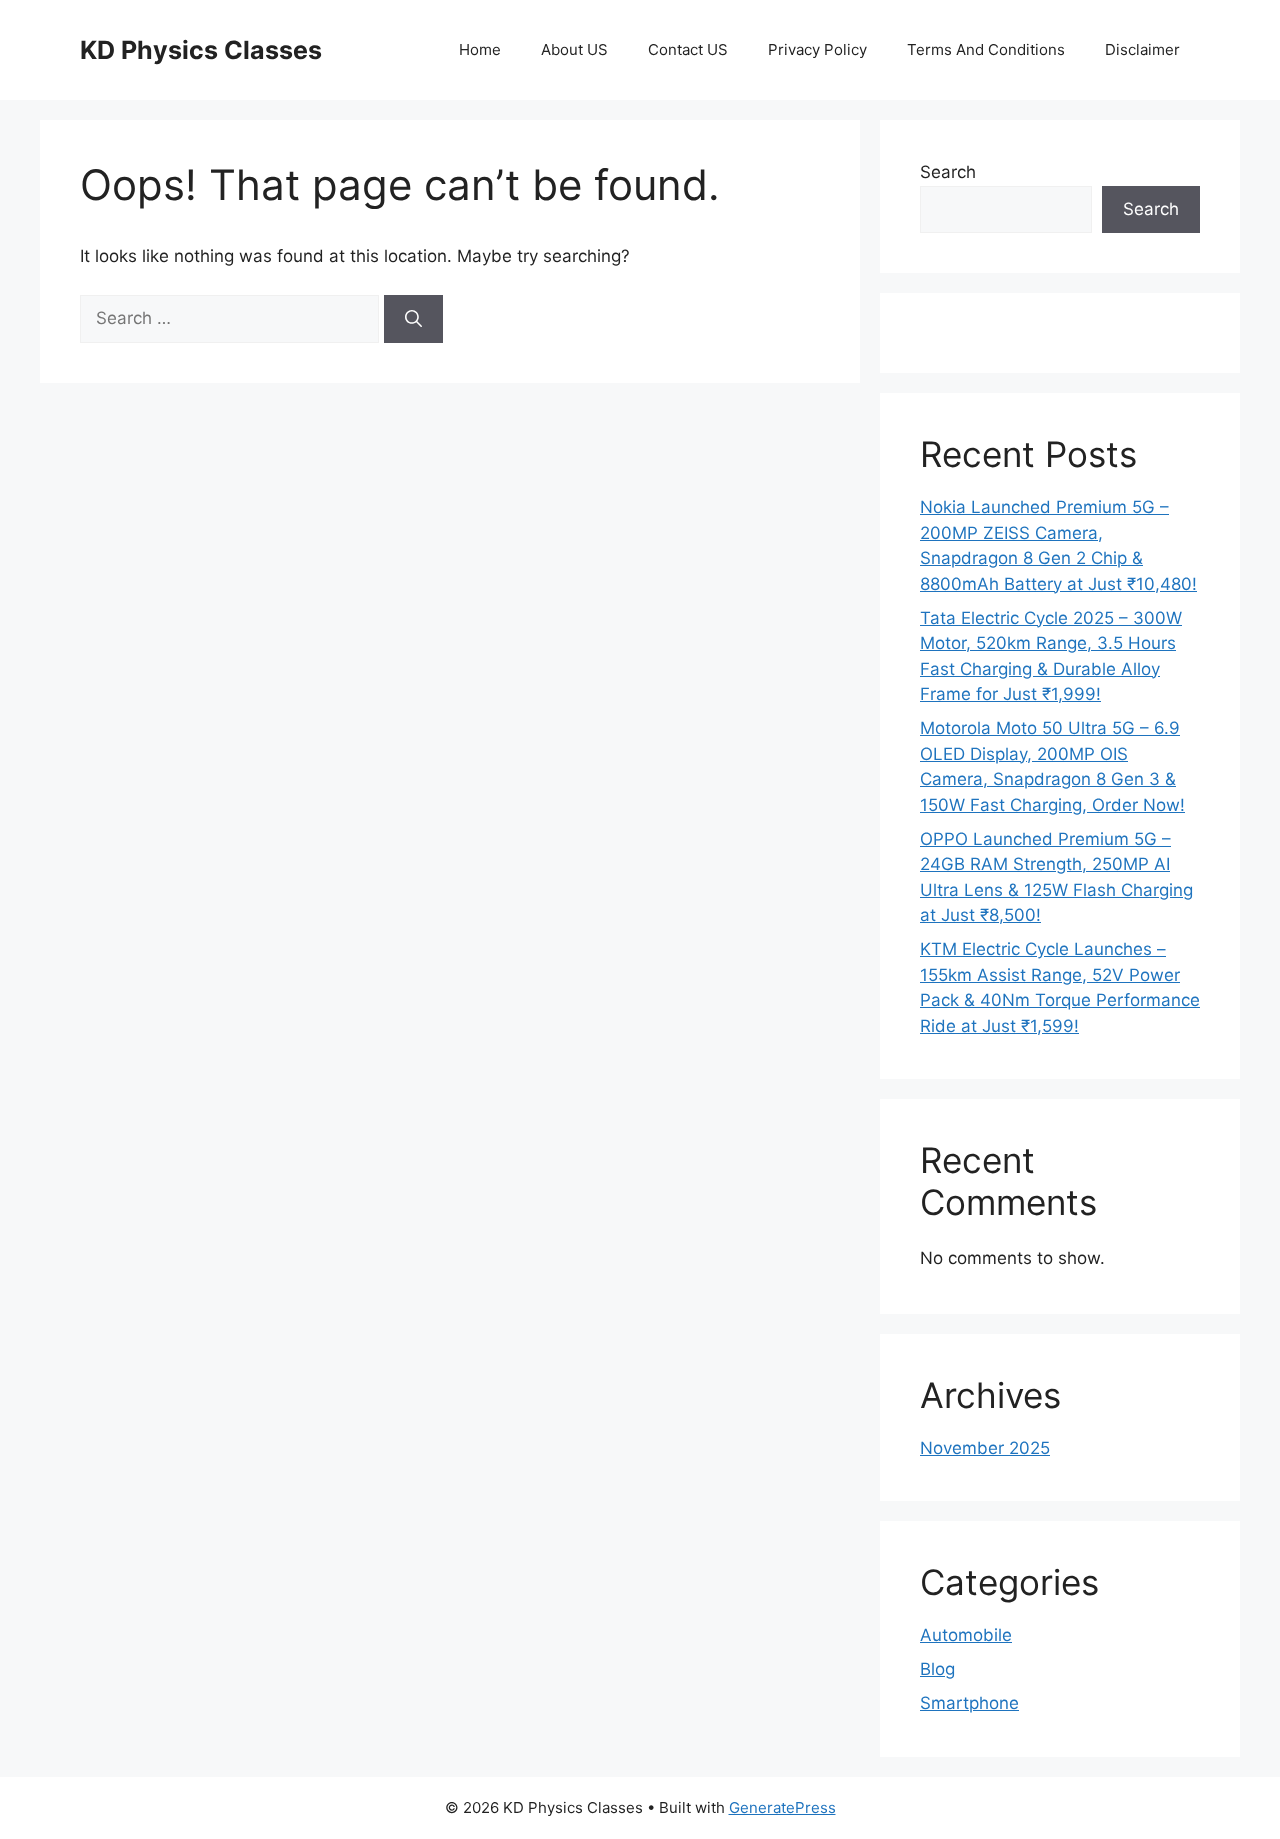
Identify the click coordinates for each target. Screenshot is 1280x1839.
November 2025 (985, 1448)
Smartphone (969, 1703)
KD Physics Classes (201, 50)
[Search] (413, 319)
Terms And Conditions (986, 49)
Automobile (966, 1635)
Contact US (688, 49)
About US (574, 49)
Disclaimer (1142, 49)
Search (948, 172)
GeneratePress (782, 1807)
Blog (937, 1669)
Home (480, 49)
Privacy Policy (817, 49)
